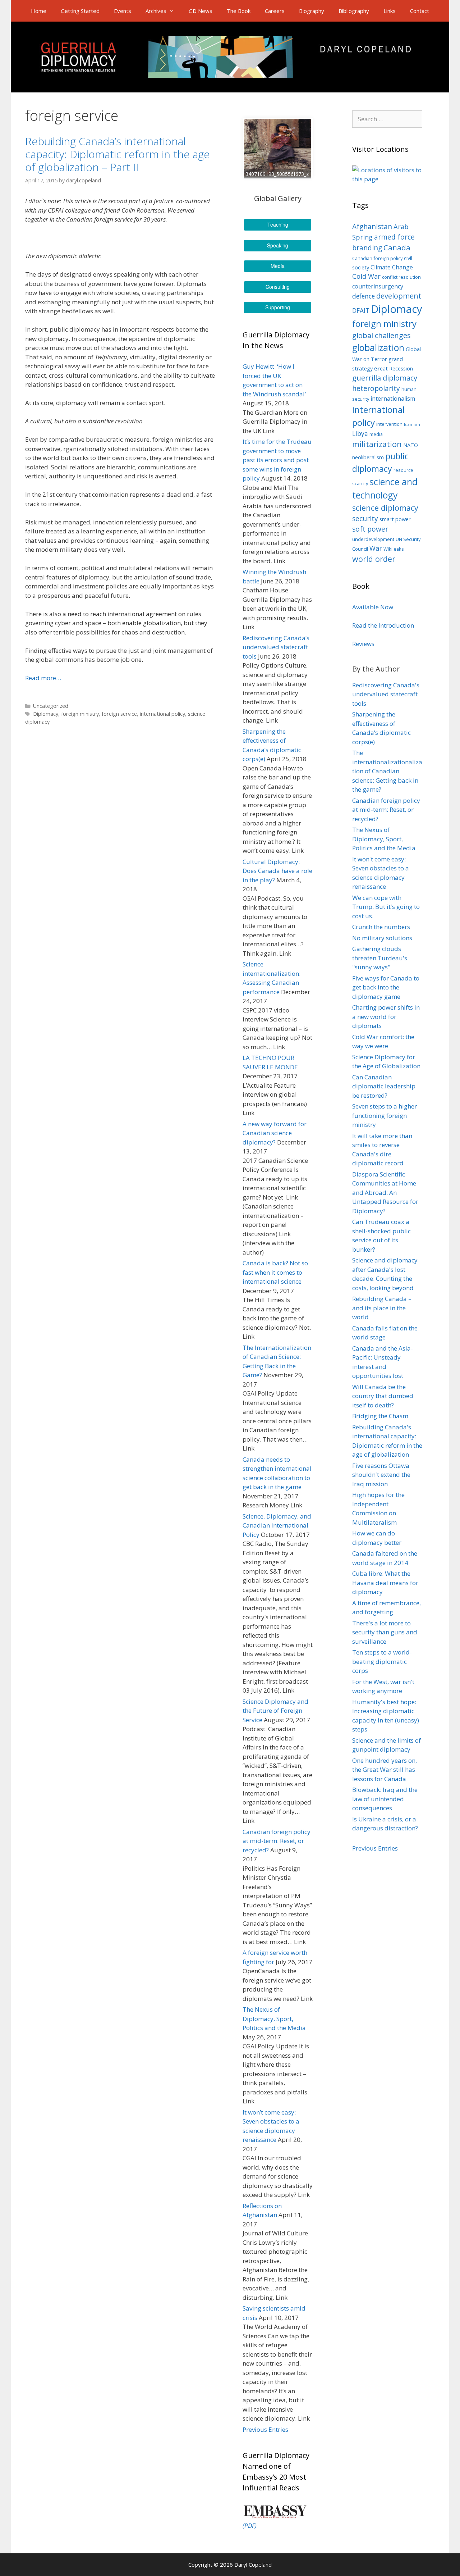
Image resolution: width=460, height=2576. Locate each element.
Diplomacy (46, 714)
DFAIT (361, 311)
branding (367, 248)
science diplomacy (385, 508)
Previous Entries (265, 2429)
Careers (275, 11)
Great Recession (394, 368)
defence (364, 296)
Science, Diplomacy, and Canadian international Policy (277, 1525)
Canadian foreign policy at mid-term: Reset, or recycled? (277, 1841)
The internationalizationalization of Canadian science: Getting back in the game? (387, 771)
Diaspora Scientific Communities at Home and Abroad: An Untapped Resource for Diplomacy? (385, 1193)
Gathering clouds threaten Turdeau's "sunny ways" (380, 958)
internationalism (393, 399)
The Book (239, 11)
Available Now (373, 607)
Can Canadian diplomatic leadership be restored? (384, 1086)
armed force (394, 237)
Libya (360, 434)
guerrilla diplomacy (385, 378)
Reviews (363, 644)
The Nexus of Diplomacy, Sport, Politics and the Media (274, 2019)
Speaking (278, 245)
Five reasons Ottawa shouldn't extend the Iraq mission (381, 1475)
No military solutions (382, 938)
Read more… (43, 678)
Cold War (366, 276)
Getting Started (80, 11)
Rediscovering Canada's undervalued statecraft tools (386, 694)
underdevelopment (373, 539)
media (376, 434)
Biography (312, 11)
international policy (162, 714)
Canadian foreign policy (377, 258)
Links (390, 11)
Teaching (278, 224)
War (376, 548)
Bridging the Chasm (380, 1416)
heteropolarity (376, 388)
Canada (397, 247)
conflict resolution (401, 277)
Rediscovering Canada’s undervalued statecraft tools (276, 647)
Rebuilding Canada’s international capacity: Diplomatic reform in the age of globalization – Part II (118, 154)
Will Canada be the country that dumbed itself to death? (383, 1396)
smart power (395, 519)
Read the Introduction (383, 625)
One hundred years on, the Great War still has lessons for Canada (385, 1770)
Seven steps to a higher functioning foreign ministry (385, 1115)
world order (374, 559)
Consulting (278, 287)
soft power (370, 529)
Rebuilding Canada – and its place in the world (382, 1308)
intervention (389, 424)
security (365, 519)
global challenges (381, 335)
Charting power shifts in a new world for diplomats (386, 1016)
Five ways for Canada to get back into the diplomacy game (386, 987)
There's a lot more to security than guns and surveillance (385, 1632)
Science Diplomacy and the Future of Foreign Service (275, 1711)
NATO (411, 445)
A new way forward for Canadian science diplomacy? (275, 1133)
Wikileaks (394, 549)
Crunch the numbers (381, 927)
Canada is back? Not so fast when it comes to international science (275, 1272)
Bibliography (354, 11)
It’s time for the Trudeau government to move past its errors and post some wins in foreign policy (277, 460)
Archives (156, 11)
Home (39, 11)
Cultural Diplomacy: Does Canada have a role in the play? (277, 871)
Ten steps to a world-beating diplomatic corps (382, 1661)
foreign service (119, 714)
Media (278, 266)
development (399, 296)
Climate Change (392, 267)
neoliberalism (368, 457)
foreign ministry (80, 714)
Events (123, 11)
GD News (201, 11)
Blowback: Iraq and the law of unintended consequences (385, 1799)
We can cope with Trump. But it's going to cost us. (386, 907)
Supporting (278, 307)
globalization (378, 348)
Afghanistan (372, 227)
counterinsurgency (378, 286)
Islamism (412, 424)
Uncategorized (51, 706)
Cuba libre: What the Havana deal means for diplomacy (385, 1583)
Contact (420, 11)
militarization (377, 444)
